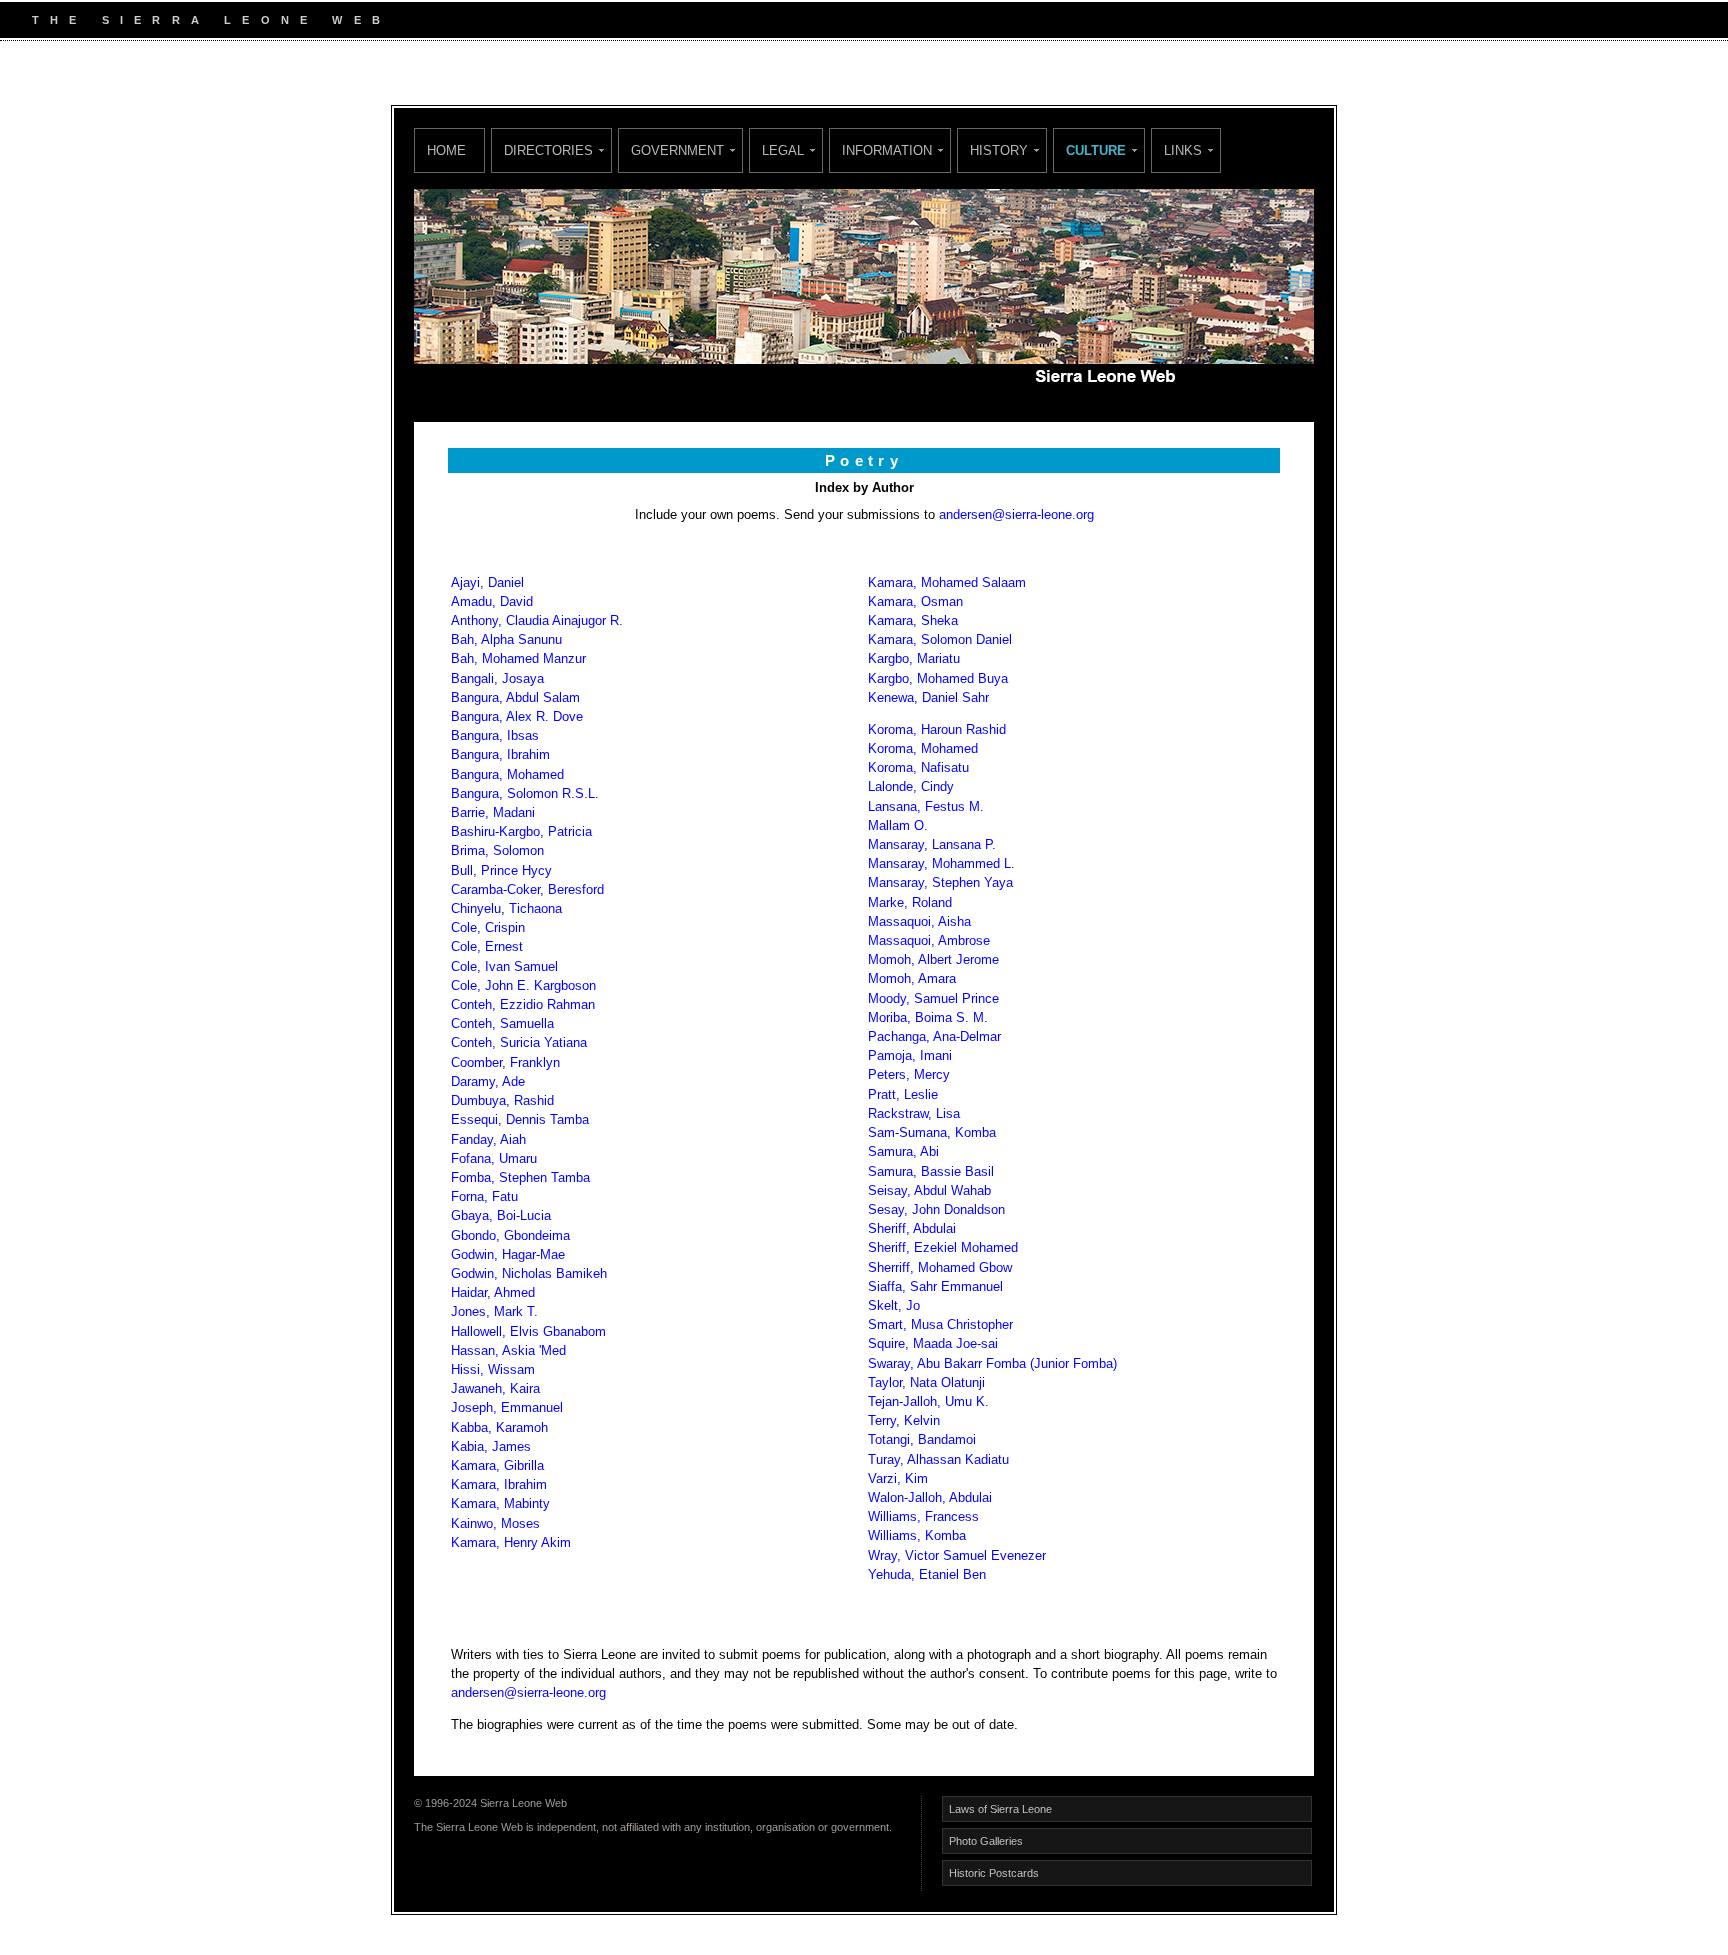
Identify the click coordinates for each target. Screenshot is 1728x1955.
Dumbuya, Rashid (504, 1100)
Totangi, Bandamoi (922, 1439)
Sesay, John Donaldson (936, 1209)
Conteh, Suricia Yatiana (519, 1042)
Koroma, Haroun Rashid (937, 729)
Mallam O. (900, 825)
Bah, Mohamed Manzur (518, 658)
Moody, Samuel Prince (933, 998)
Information (887, 150)
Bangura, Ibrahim (504, 754)
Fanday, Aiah (488, 1139)
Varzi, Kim (898, 1478)
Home (446, 150)
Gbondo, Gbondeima (510, 1235)
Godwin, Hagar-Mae (510, 1254)
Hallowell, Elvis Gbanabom (530, 1331)
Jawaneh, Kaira (495, 1388)
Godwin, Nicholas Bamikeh (531, 1273)
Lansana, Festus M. (926, 806)
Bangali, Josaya (497, 678)
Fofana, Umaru (494, 1158)
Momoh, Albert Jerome (933, 959)
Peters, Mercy (909, 1074)
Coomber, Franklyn (505, 1062)
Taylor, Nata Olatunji (926, 1382)
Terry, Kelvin (904, 1420)
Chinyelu (476, 908)
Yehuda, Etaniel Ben (927, 1574)
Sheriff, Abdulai (912, 1228)
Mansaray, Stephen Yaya (942, 882)
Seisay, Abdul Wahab (929, 1190)
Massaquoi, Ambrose (931, 940)
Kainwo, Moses (495, 1523)
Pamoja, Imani (910, 1055)
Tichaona (535, 908)
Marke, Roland (910, 902)
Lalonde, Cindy (911, 786)
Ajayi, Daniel (487, 582)
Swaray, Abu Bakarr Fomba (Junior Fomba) (992, 1363)
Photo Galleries (986, 1841)
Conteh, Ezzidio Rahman (523, 1004)
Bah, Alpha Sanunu (506, 639)
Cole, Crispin (488, 927)
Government (677, 150)
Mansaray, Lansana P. (932, 844)
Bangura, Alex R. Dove (517, 716)
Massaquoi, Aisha (919, 921)
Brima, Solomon (499, 850)
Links (1183, 150)
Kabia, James (491, 1446)
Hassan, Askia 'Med (510, 1350)
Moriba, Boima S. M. (930, 1017)
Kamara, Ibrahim (499, 1484)
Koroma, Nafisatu (918, 767)
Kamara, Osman (915, 601)
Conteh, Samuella (502, 1023)
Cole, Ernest (487, 946)
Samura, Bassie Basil (931, 1171)
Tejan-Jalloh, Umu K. (928, 1401)
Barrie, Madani (495, 812)
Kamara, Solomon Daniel (942, 639)
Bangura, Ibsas (495, 735)
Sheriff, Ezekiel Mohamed (943, 1247)
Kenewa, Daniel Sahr (928, 697)
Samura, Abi (903, 1151)
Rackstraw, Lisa (914, 1113)
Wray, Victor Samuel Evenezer (957, 1555)
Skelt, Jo (894, 1305)
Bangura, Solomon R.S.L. (525, 793)
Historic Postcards (994, 1873)
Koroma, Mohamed (923, 748)
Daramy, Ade (488, 1081)
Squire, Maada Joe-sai (933, 1343)
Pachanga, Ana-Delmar (934, 1036)
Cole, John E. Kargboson (523, 985)
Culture (1096, 150)
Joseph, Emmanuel (507, 1407)
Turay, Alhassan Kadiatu (938, 1459)
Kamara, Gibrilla (497, 1465)
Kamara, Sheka (913, 620)
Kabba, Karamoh (499, 1427)
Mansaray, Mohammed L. (941, 863)
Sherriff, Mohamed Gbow (942, 1267)
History (999, 150)
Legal (783, 150)
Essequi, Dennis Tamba (520, 1119)
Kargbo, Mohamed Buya (938, 678)
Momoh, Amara (912, 978)
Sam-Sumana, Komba (932, 1132)
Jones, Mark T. (494, 1311)
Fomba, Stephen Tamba (520, 1177)
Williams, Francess (923, 1516)
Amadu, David (492, 601)
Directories (548, 150)
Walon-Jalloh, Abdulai (930, 1497)
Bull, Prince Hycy (501, 870)
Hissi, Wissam (493, 1369)
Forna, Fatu (486, 1196)
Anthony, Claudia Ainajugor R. (537, 620)
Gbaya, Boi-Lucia (501, 1215)
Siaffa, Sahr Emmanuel (935, 1286)
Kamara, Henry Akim (511, 1542)
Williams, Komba (917, 1535)
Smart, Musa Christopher (940, 1324)
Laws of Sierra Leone (1000, 1809)
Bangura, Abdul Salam (515, 697)
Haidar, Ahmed (493, 1292)
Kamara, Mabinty (500, 1503)
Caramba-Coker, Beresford (527, 889)
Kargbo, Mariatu (914, 658)
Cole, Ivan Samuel (504, 966)
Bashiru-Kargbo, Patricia (521, 831)
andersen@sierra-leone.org (1016, 514)
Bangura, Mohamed (507, 774)
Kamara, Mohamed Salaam (947, 582)
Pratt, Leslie (903, 1094)
